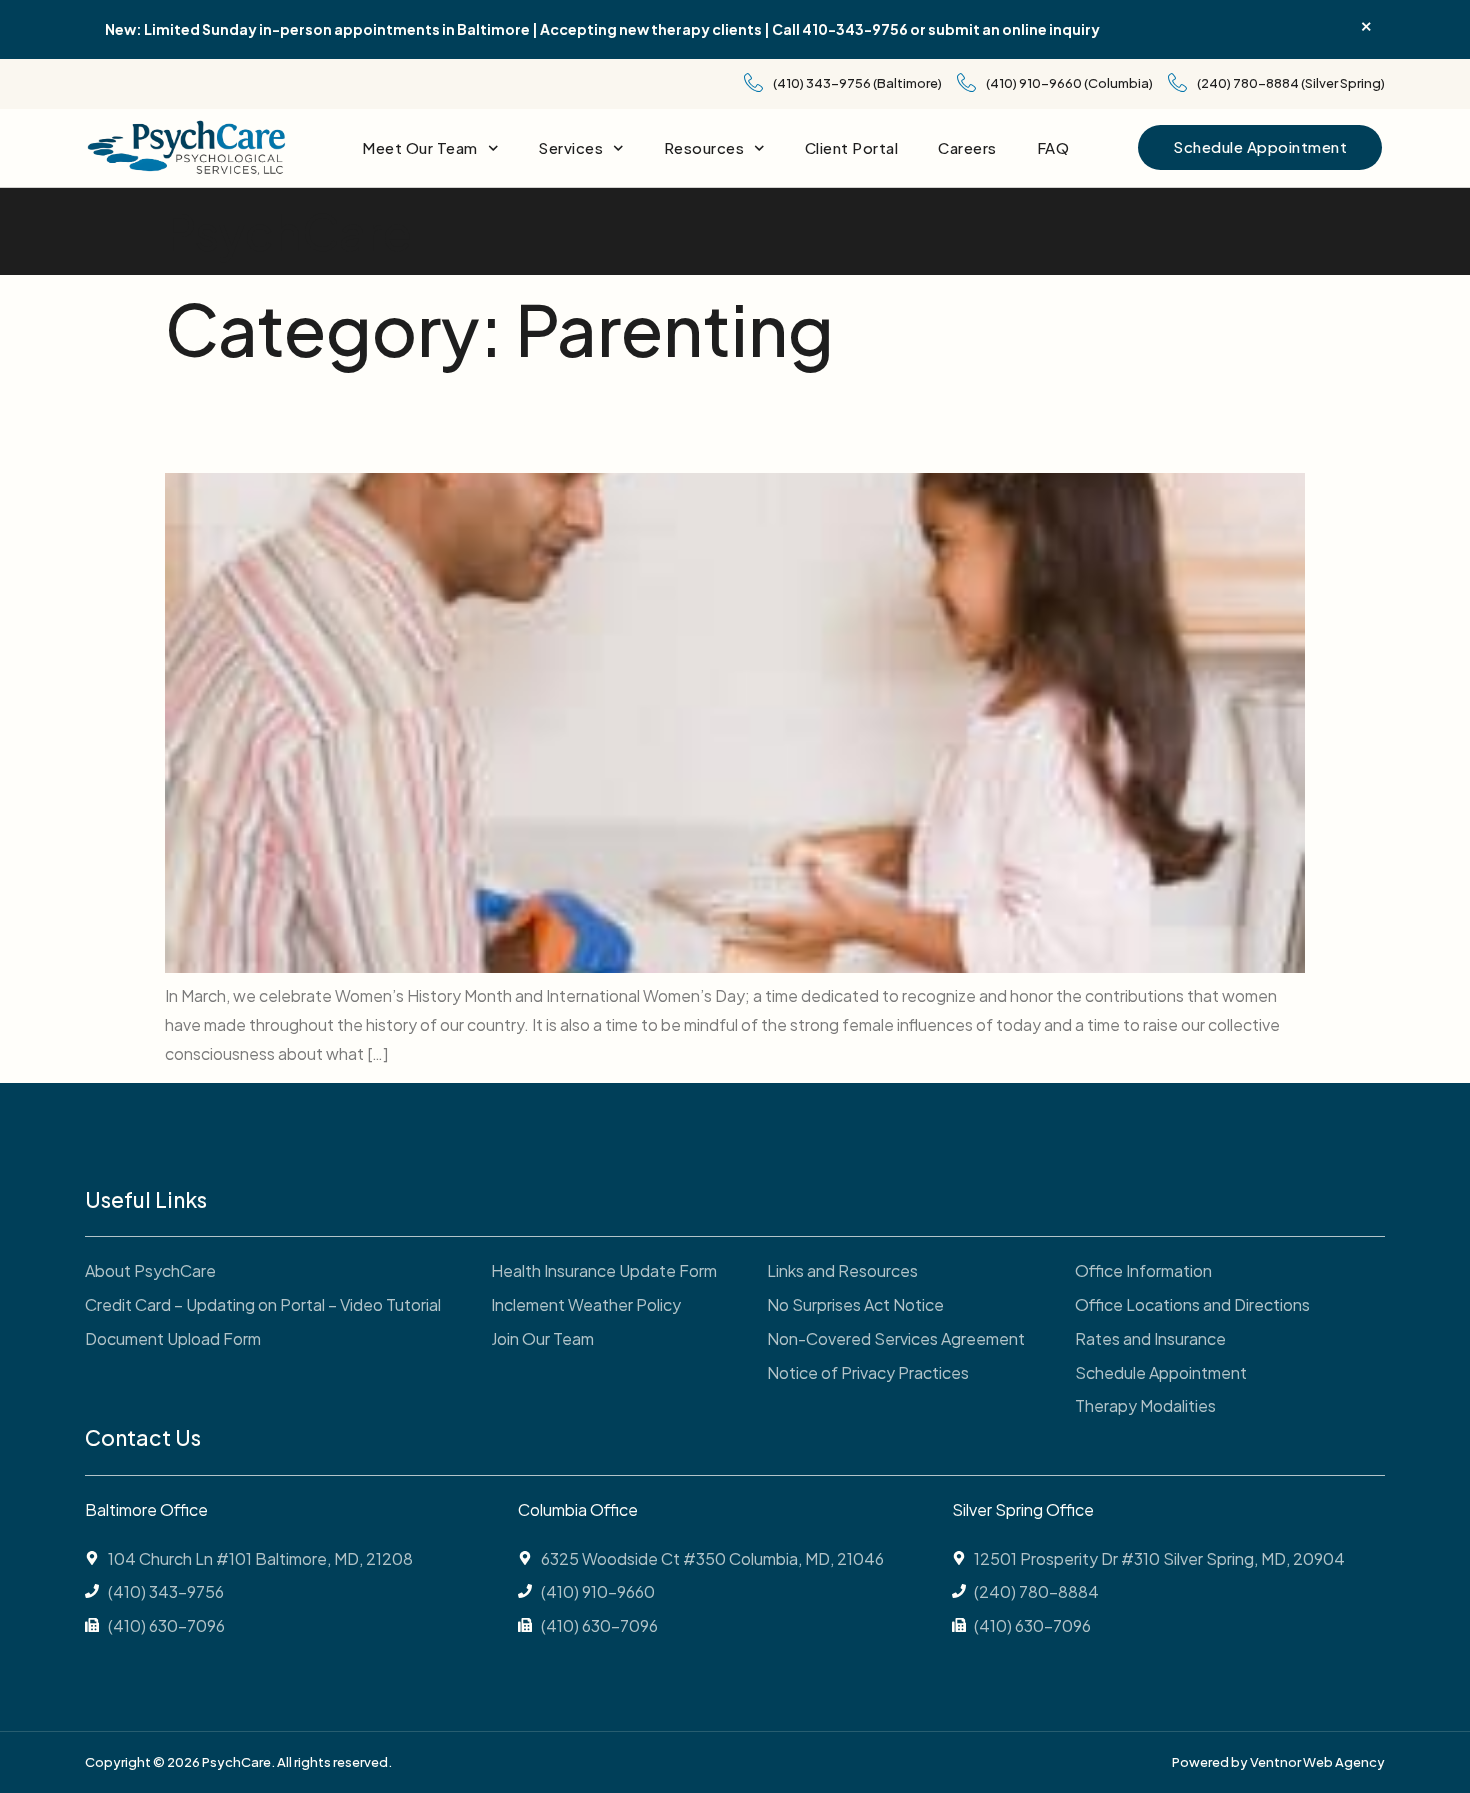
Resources (704, 147)
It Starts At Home (355, 423)
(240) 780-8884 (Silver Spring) (1291, 83)
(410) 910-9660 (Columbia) (1069, 83)
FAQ (1053, 147)
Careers (967, 147)
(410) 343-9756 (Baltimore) (857, 83)
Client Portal (852, 147)
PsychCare (288, 231)
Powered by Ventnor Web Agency (1278, 1762)
